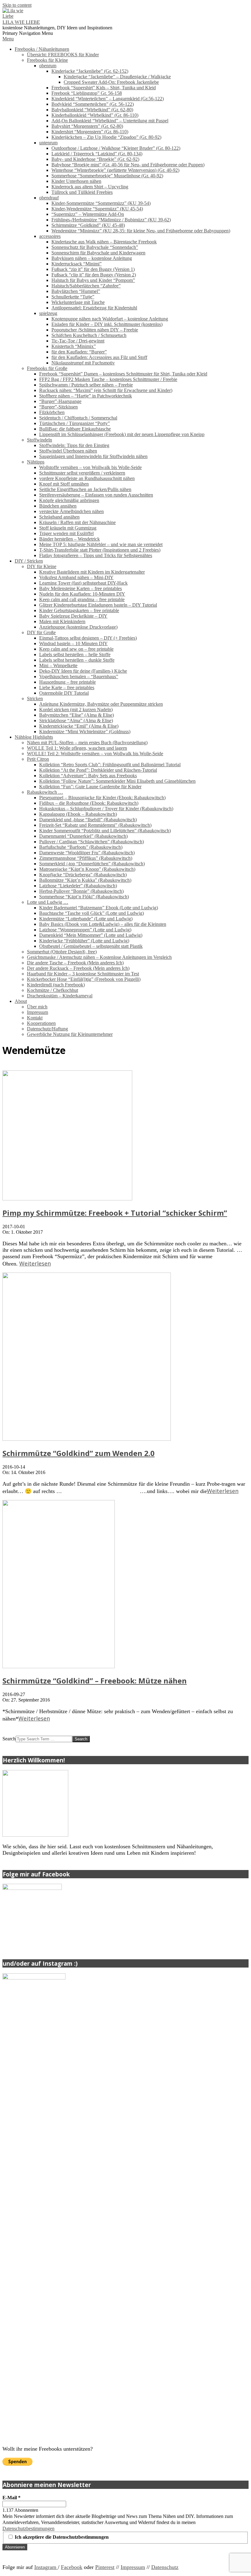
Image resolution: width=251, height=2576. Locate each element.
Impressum (133, 2567)
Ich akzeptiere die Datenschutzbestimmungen (61, 2537)
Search (9, 1739)
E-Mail (11, 2498)
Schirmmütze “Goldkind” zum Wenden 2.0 (79, 1453)
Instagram (46, 2567)
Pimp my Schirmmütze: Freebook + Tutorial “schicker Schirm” (115, 1213)
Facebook (72, 2567)
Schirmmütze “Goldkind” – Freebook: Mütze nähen (95, 1681)
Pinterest (105, 2567)
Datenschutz (165, 2567)
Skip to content (17, 5)
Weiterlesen (35, 1263)
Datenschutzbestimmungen (28, 2528)
